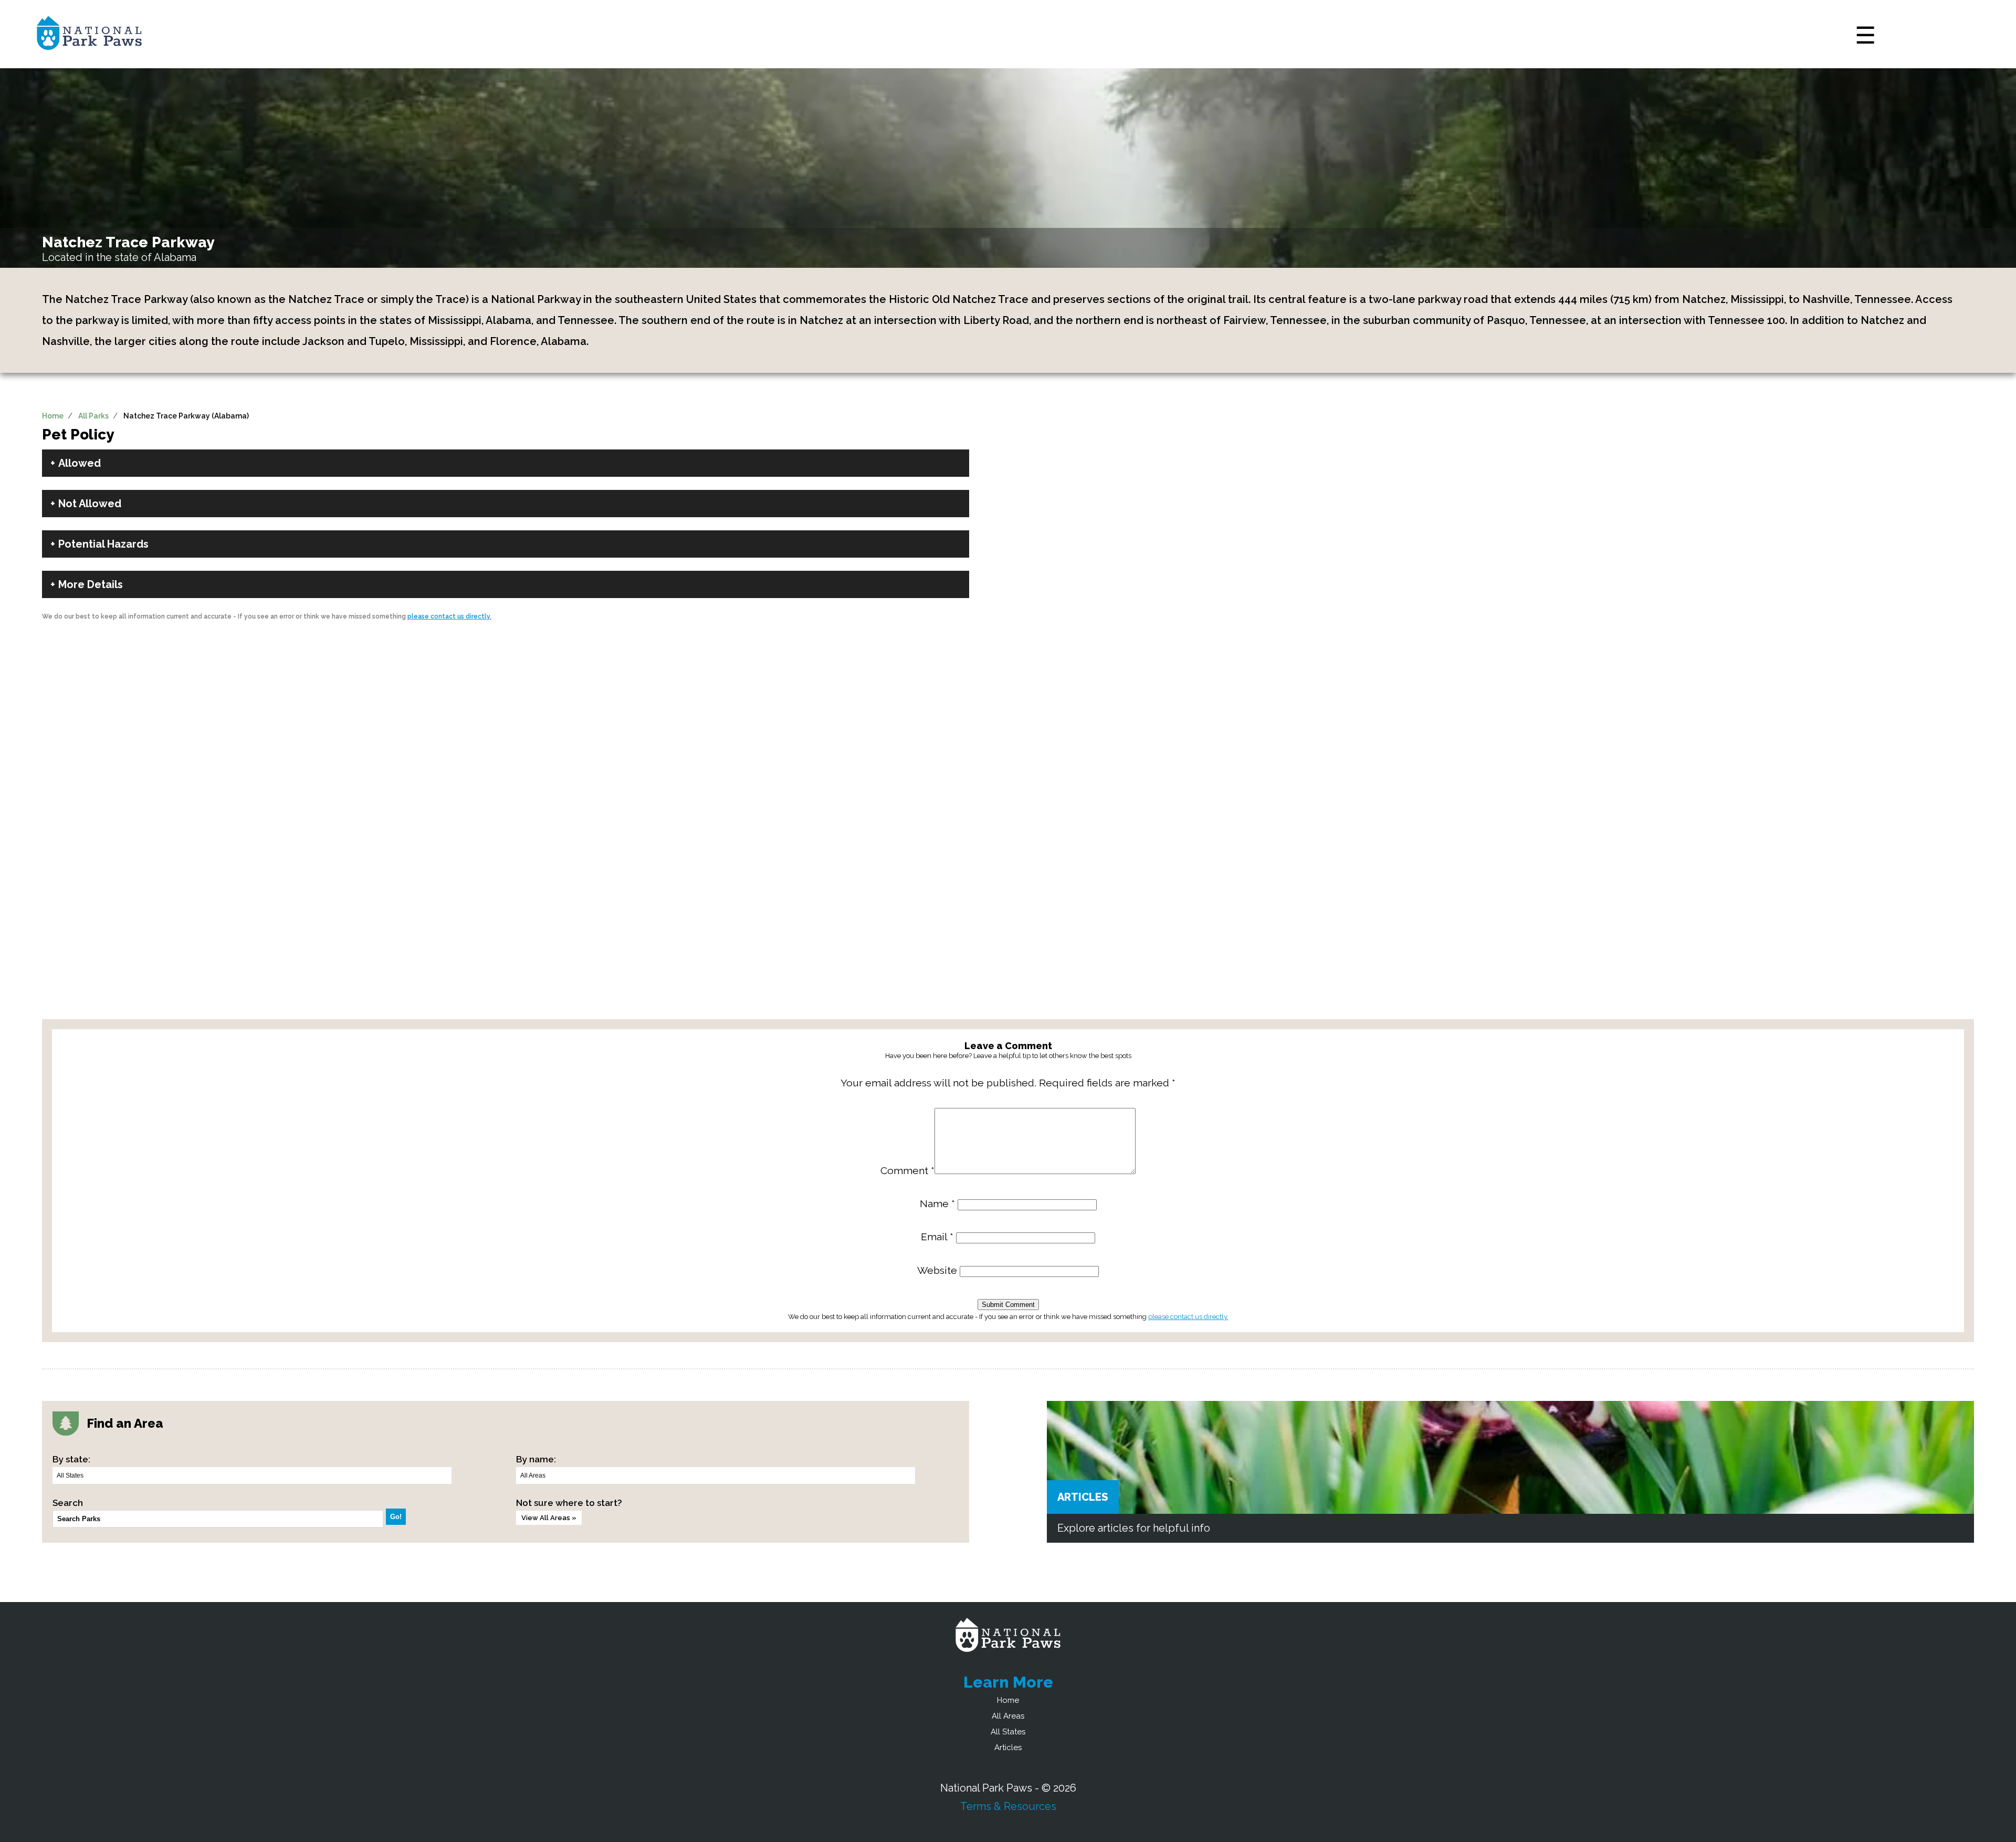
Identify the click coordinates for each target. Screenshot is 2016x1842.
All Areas (1008, 1716)
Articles (1083, 1497)
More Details (91, 584)
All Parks (93, 416)
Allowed (80, 463)
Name (937, 1204)
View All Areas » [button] (549, 1518)
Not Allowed (90, 504)
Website (937, 1270)
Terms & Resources (1008, 1806)
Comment (907, 1171)
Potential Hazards (103, 544)
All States (1008, 1732)
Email (937, 1237)
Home (53, 416)
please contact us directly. (449, 616)
